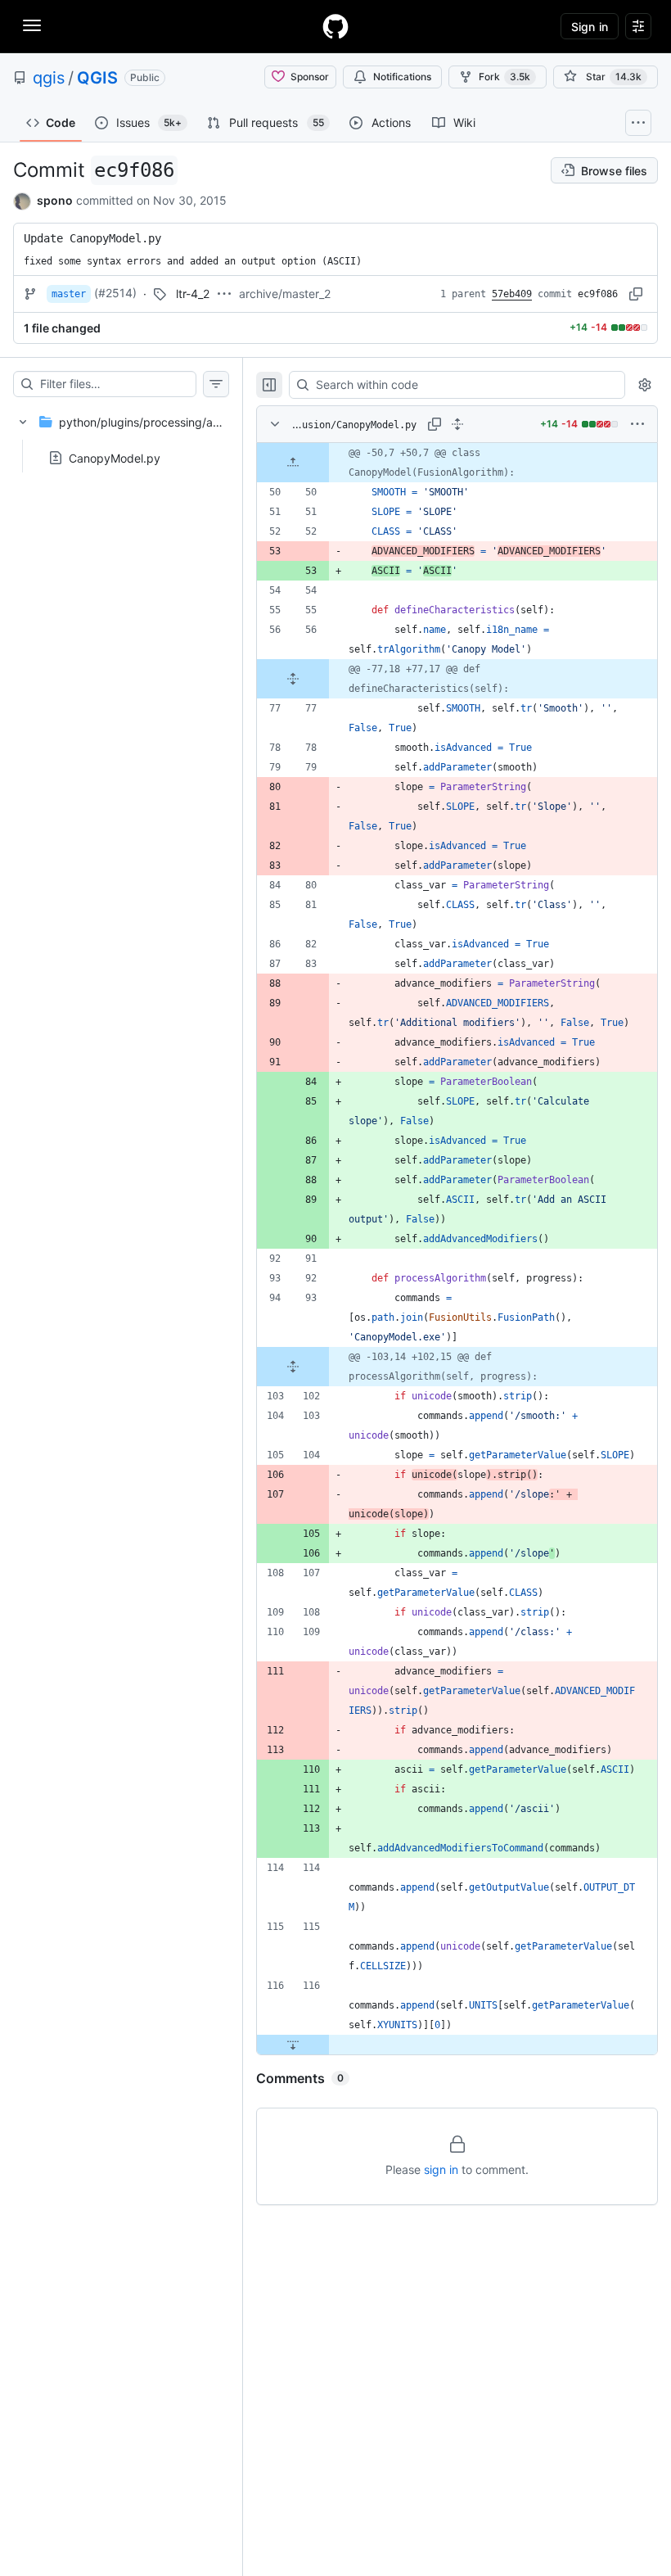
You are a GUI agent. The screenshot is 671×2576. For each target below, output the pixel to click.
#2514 (115, 293)
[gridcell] (457, 463)
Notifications (402, 77)
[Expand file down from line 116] (293, 2045)
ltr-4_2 (193, 294)
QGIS (97, 78)
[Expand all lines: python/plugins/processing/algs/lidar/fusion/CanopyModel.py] (457, 424)
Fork (504, 77)
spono (55, 200)
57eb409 (512, 294)
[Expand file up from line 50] (293, 463)
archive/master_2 (285, 294)
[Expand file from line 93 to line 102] (293, 1367)
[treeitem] (121, 435)
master (69, 294)
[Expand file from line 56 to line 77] (293, 679)
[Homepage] (335, 26)
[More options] (637, 424)
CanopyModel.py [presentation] (115, 457)
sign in (441, 2169)
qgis (49, 78)
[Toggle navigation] (32, 25)
